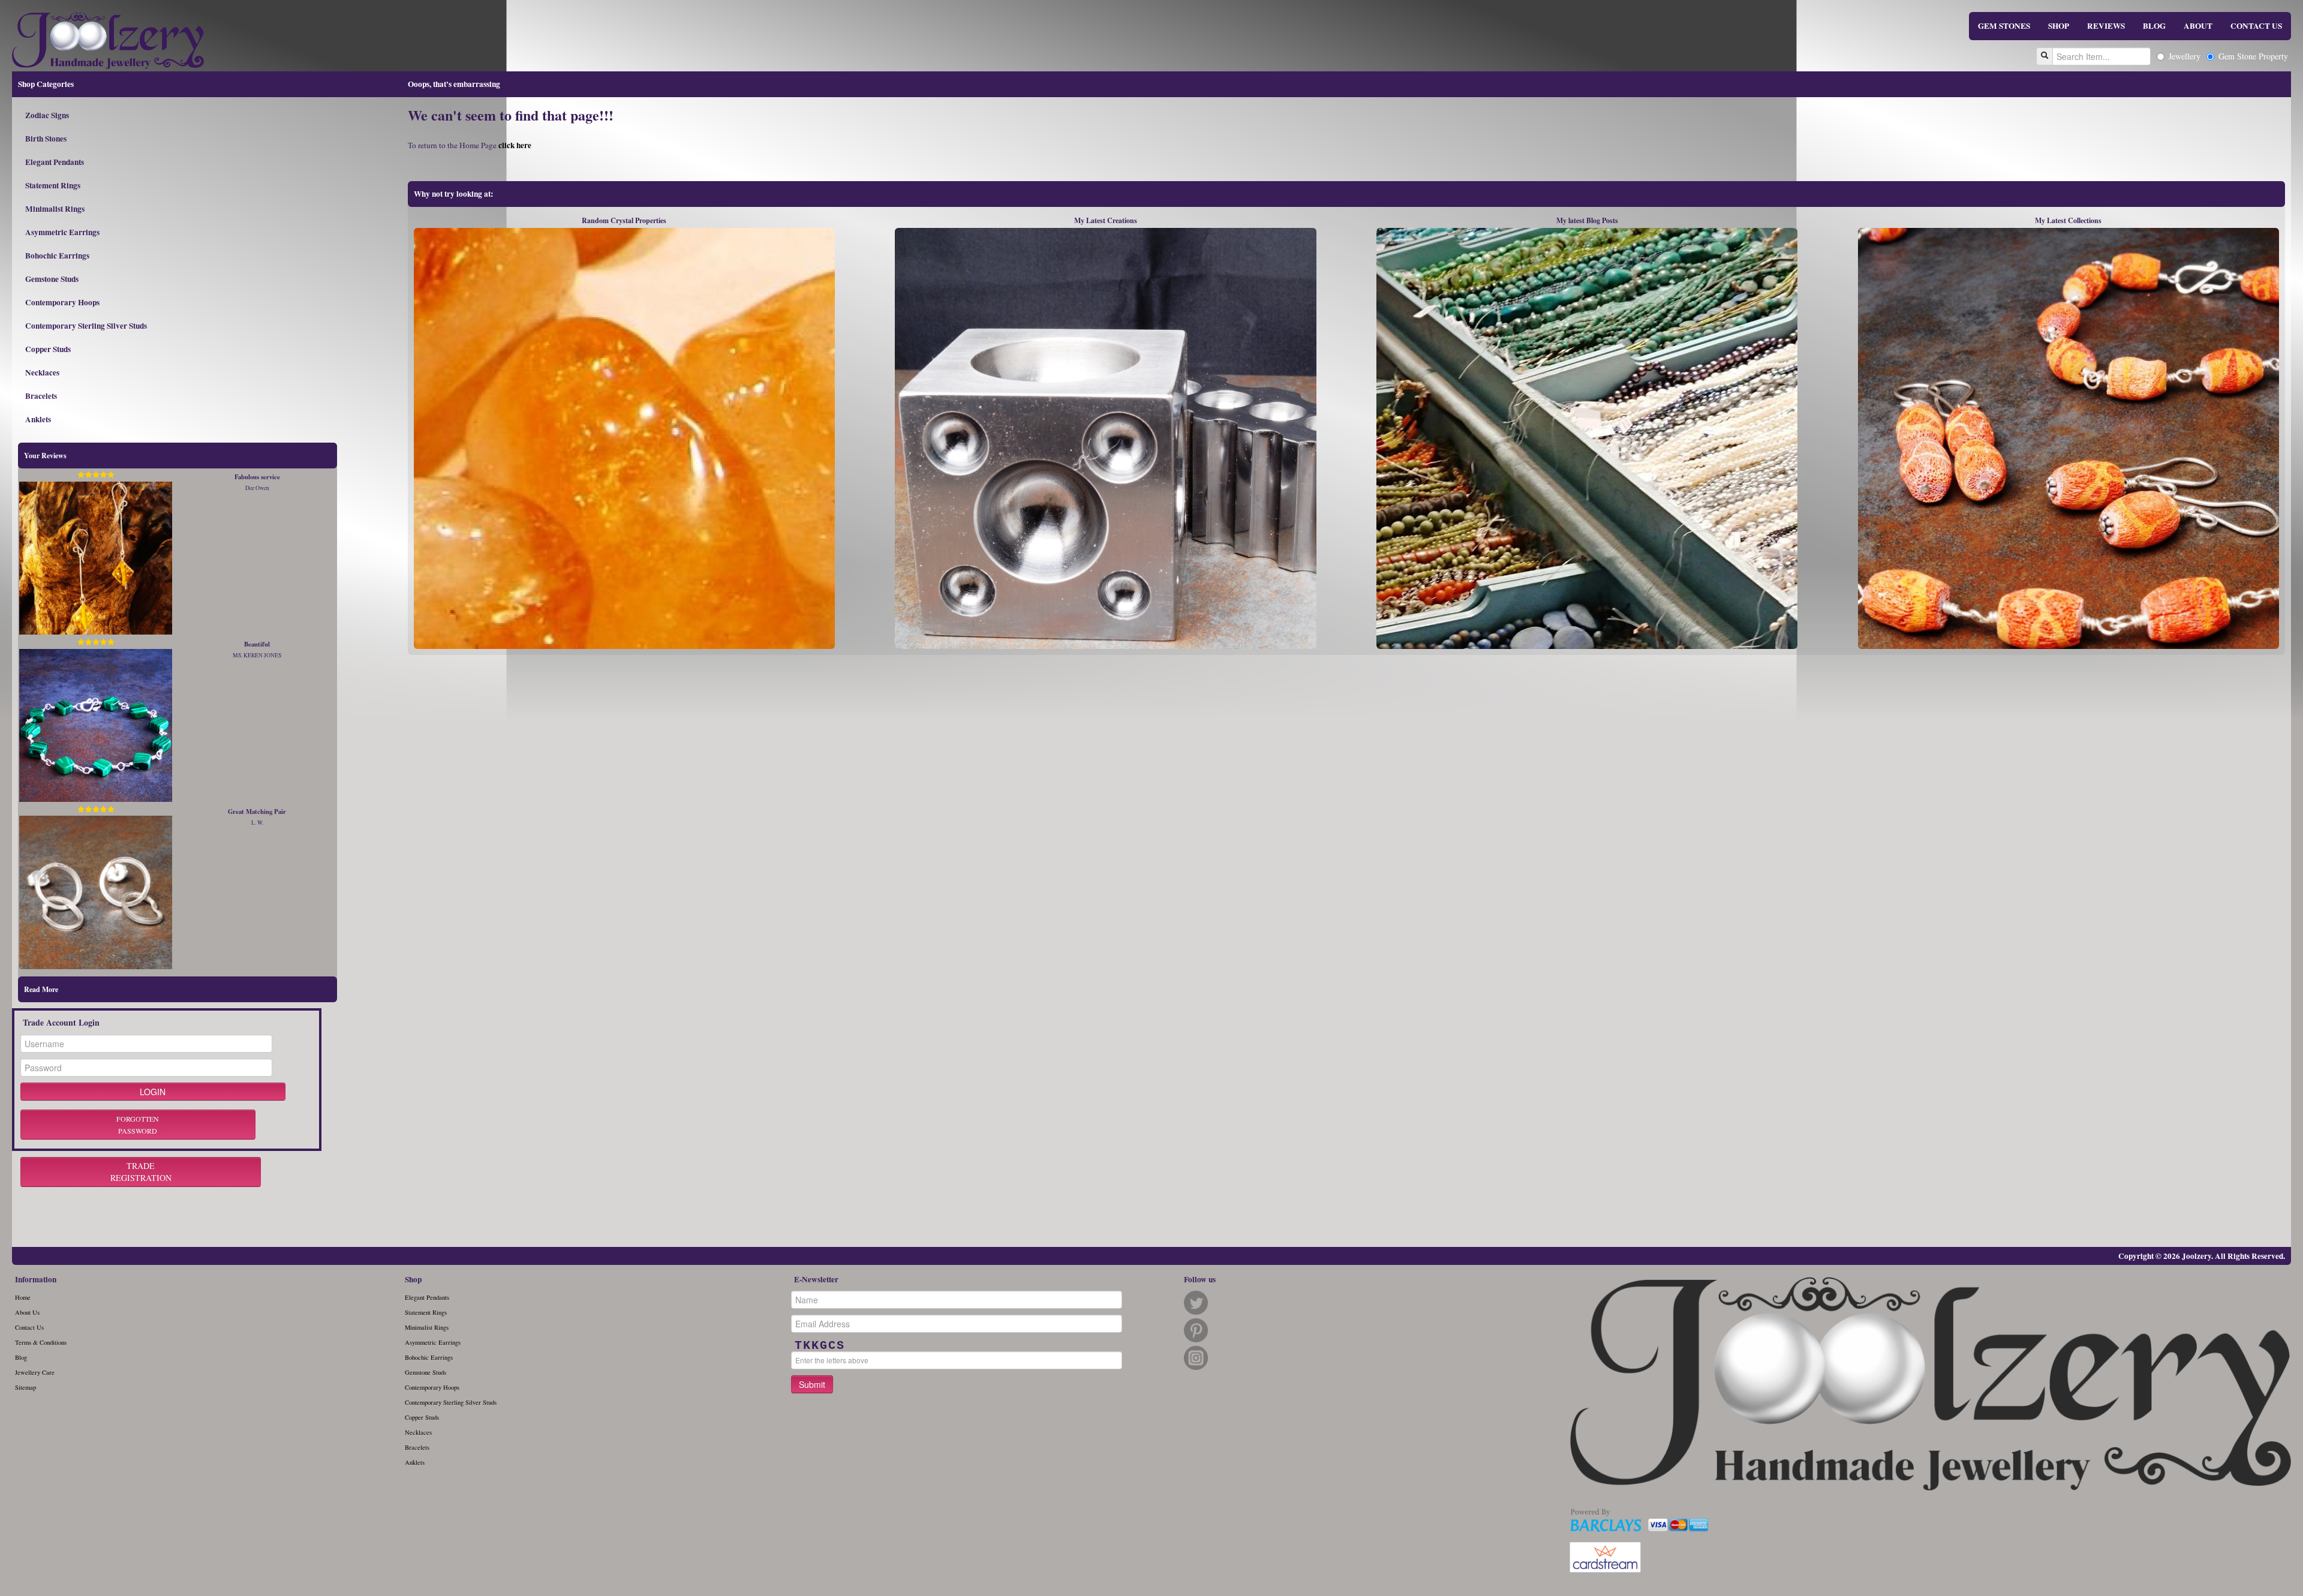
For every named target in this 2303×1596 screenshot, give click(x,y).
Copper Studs (48, 349)
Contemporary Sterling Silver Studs (86, 326)
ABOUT (2198, 26)
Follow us (1200, 1279)
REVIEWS (2106, 26)
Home (23, 1297)
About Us (27, 1312)
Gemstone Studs (52, 279)
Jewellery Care (35, 1372)
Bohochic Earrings (57, 256)
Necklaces (42, 372)
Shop (413, 1279)
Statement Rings (53, 185)
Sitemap (25, 1387)
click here (515, 145)
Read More (41, 989)
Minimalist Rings (55, 209)
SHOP (2059, 26)
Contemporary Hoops (62, 302)
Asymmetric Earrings (62, 232)
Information (36, 1279)
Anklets (38, 419)
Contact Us (29, 1327)
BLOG (2154, 26)
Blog (21, 1357)
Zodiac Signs (47, 115)
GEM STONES (2004, 26)
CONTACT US (2256, 26)
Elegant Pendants (55, 162)
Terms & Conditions (41, 1342)
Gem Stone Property (2253, 56)
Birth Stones (46, 139)
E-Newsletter (816, 1279)
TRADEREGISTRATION (141, 1172)
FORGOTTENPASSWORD (138, 1125)
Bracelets (41, 396)
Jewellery (2185, 56)
